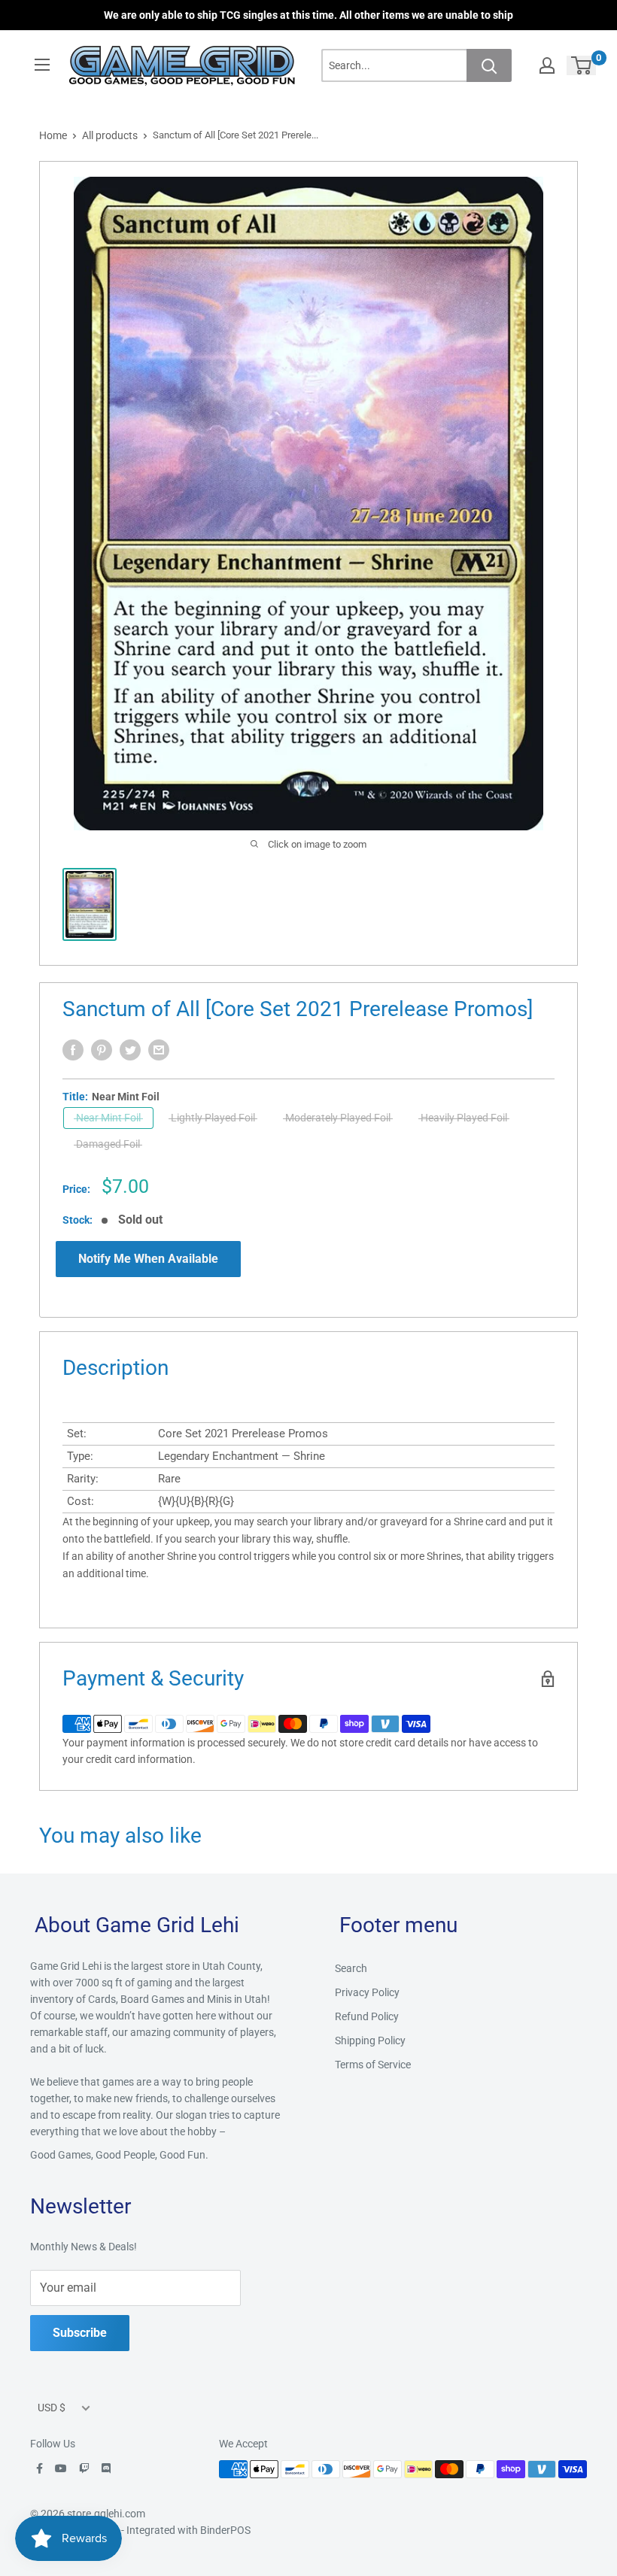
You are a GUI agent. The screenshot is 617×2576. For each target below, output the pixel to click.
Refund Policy (367, 2016)
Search (351, 1968)
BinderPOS (225, 2530)
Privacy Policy (367, 1992)
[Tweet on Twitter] (130, 1050)
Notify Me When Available (148, 1259)
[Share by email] (159, 1050)
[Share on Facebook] (73, 1050)
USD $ (52, 2408)
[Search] (489, 65)
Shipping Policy (370, 2040)
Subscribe (80, 2333)
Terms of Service (373, 2065)
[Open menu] (42, 65)
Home (53, 135)
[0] (582, 65)
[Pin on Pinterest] (102, 1050)
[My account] (547, 65)
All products (110, 135)
